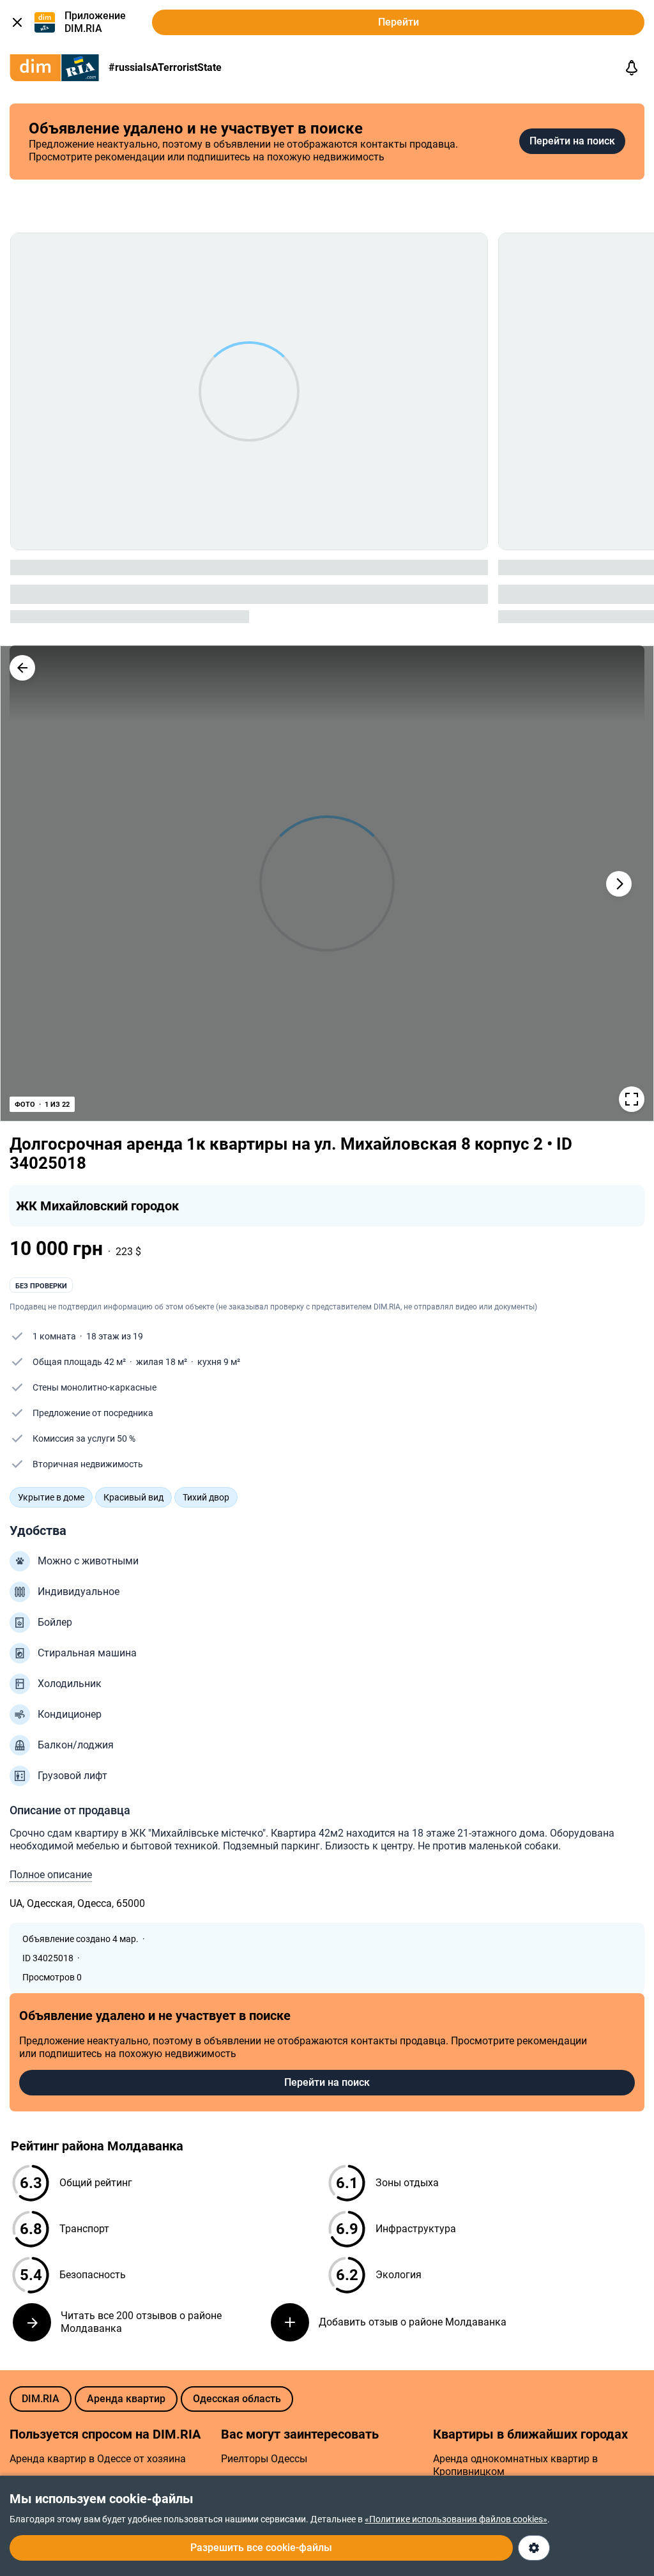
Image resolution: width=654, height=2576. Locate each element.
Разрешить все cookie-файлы (261, 2548)
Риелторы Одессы (264, 2459)
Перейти (399, 22)
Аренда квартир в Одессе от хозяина (98, 2459)
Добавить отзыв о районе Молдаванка (413, 2322)
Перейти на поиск (572, 141)
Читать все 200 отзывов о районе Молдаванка (141, 2322)
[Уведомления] (632, 68)
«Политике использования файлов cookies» (456, 2519)
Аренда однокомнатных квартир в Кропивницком (515, 2465)
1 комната (54, 1336)
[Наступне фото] (619, 884)
